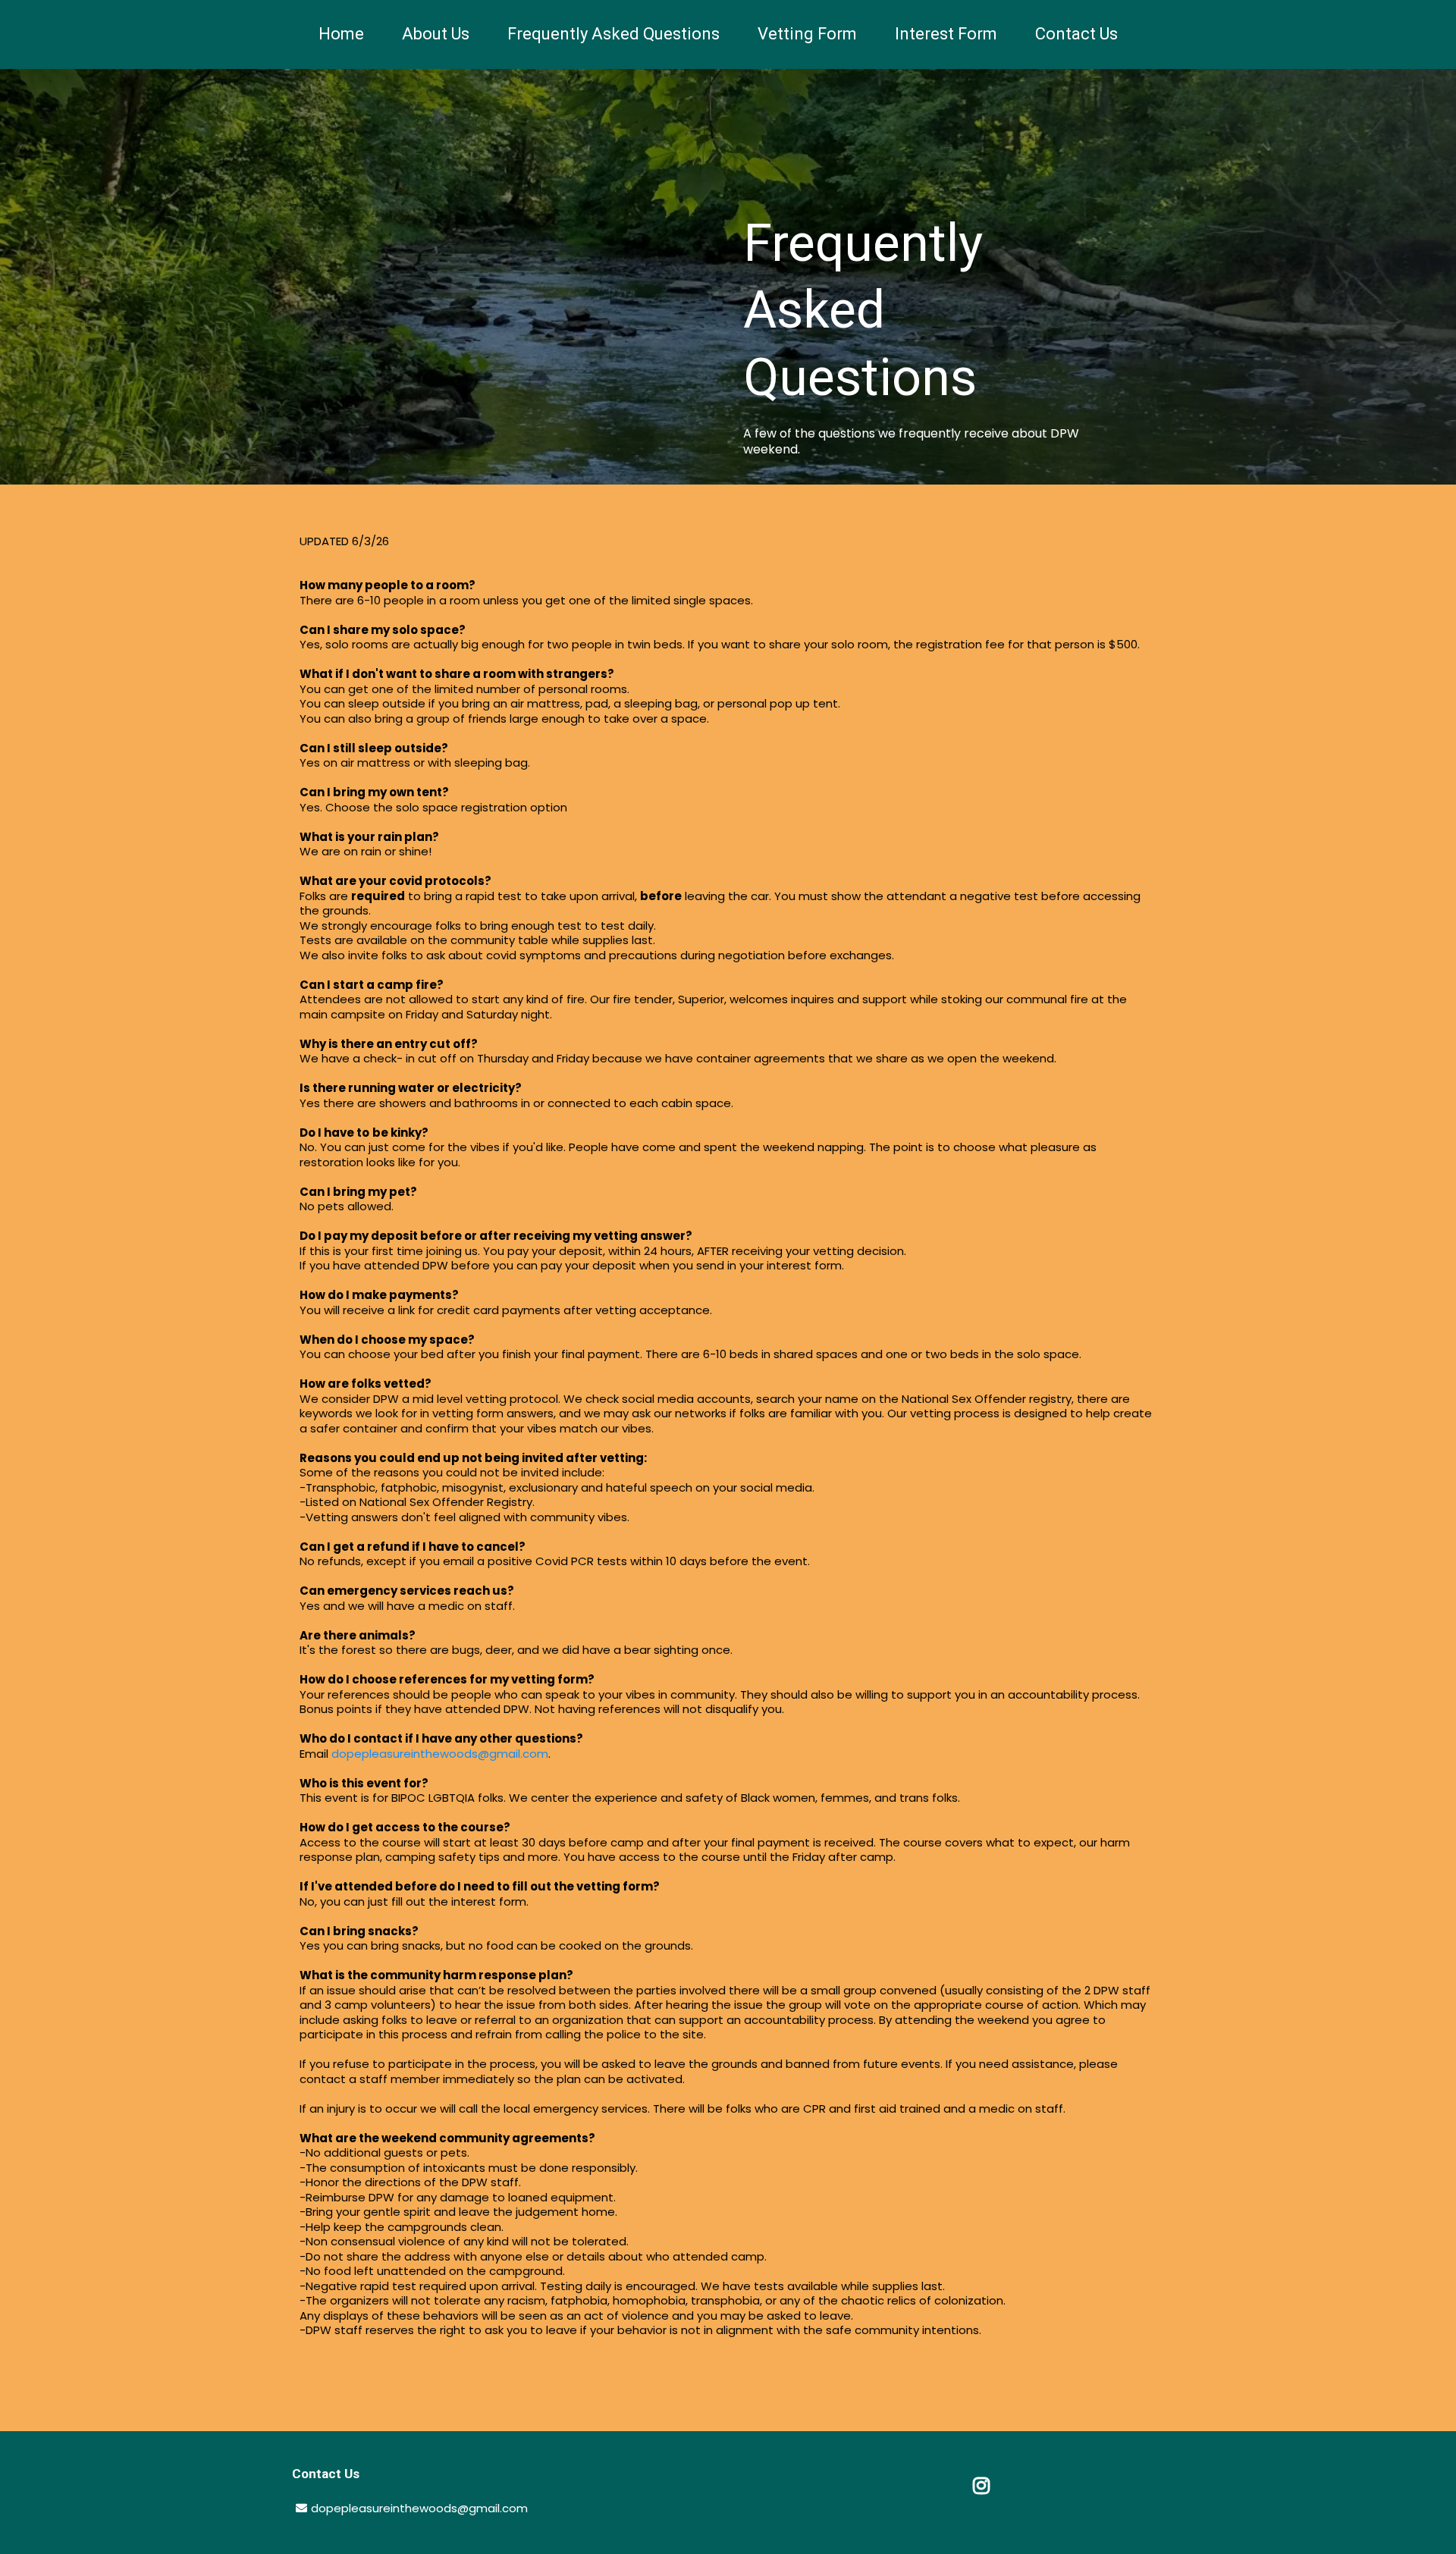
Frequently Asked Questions (613, 34)
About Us (436, 34)
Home (341, 34)
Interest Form (946, 34)
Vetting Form (807, 34)
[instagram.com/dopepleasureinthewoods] (982, 2486)
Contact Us (1076, 34)
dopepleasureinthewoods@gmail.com (440, 1754)
